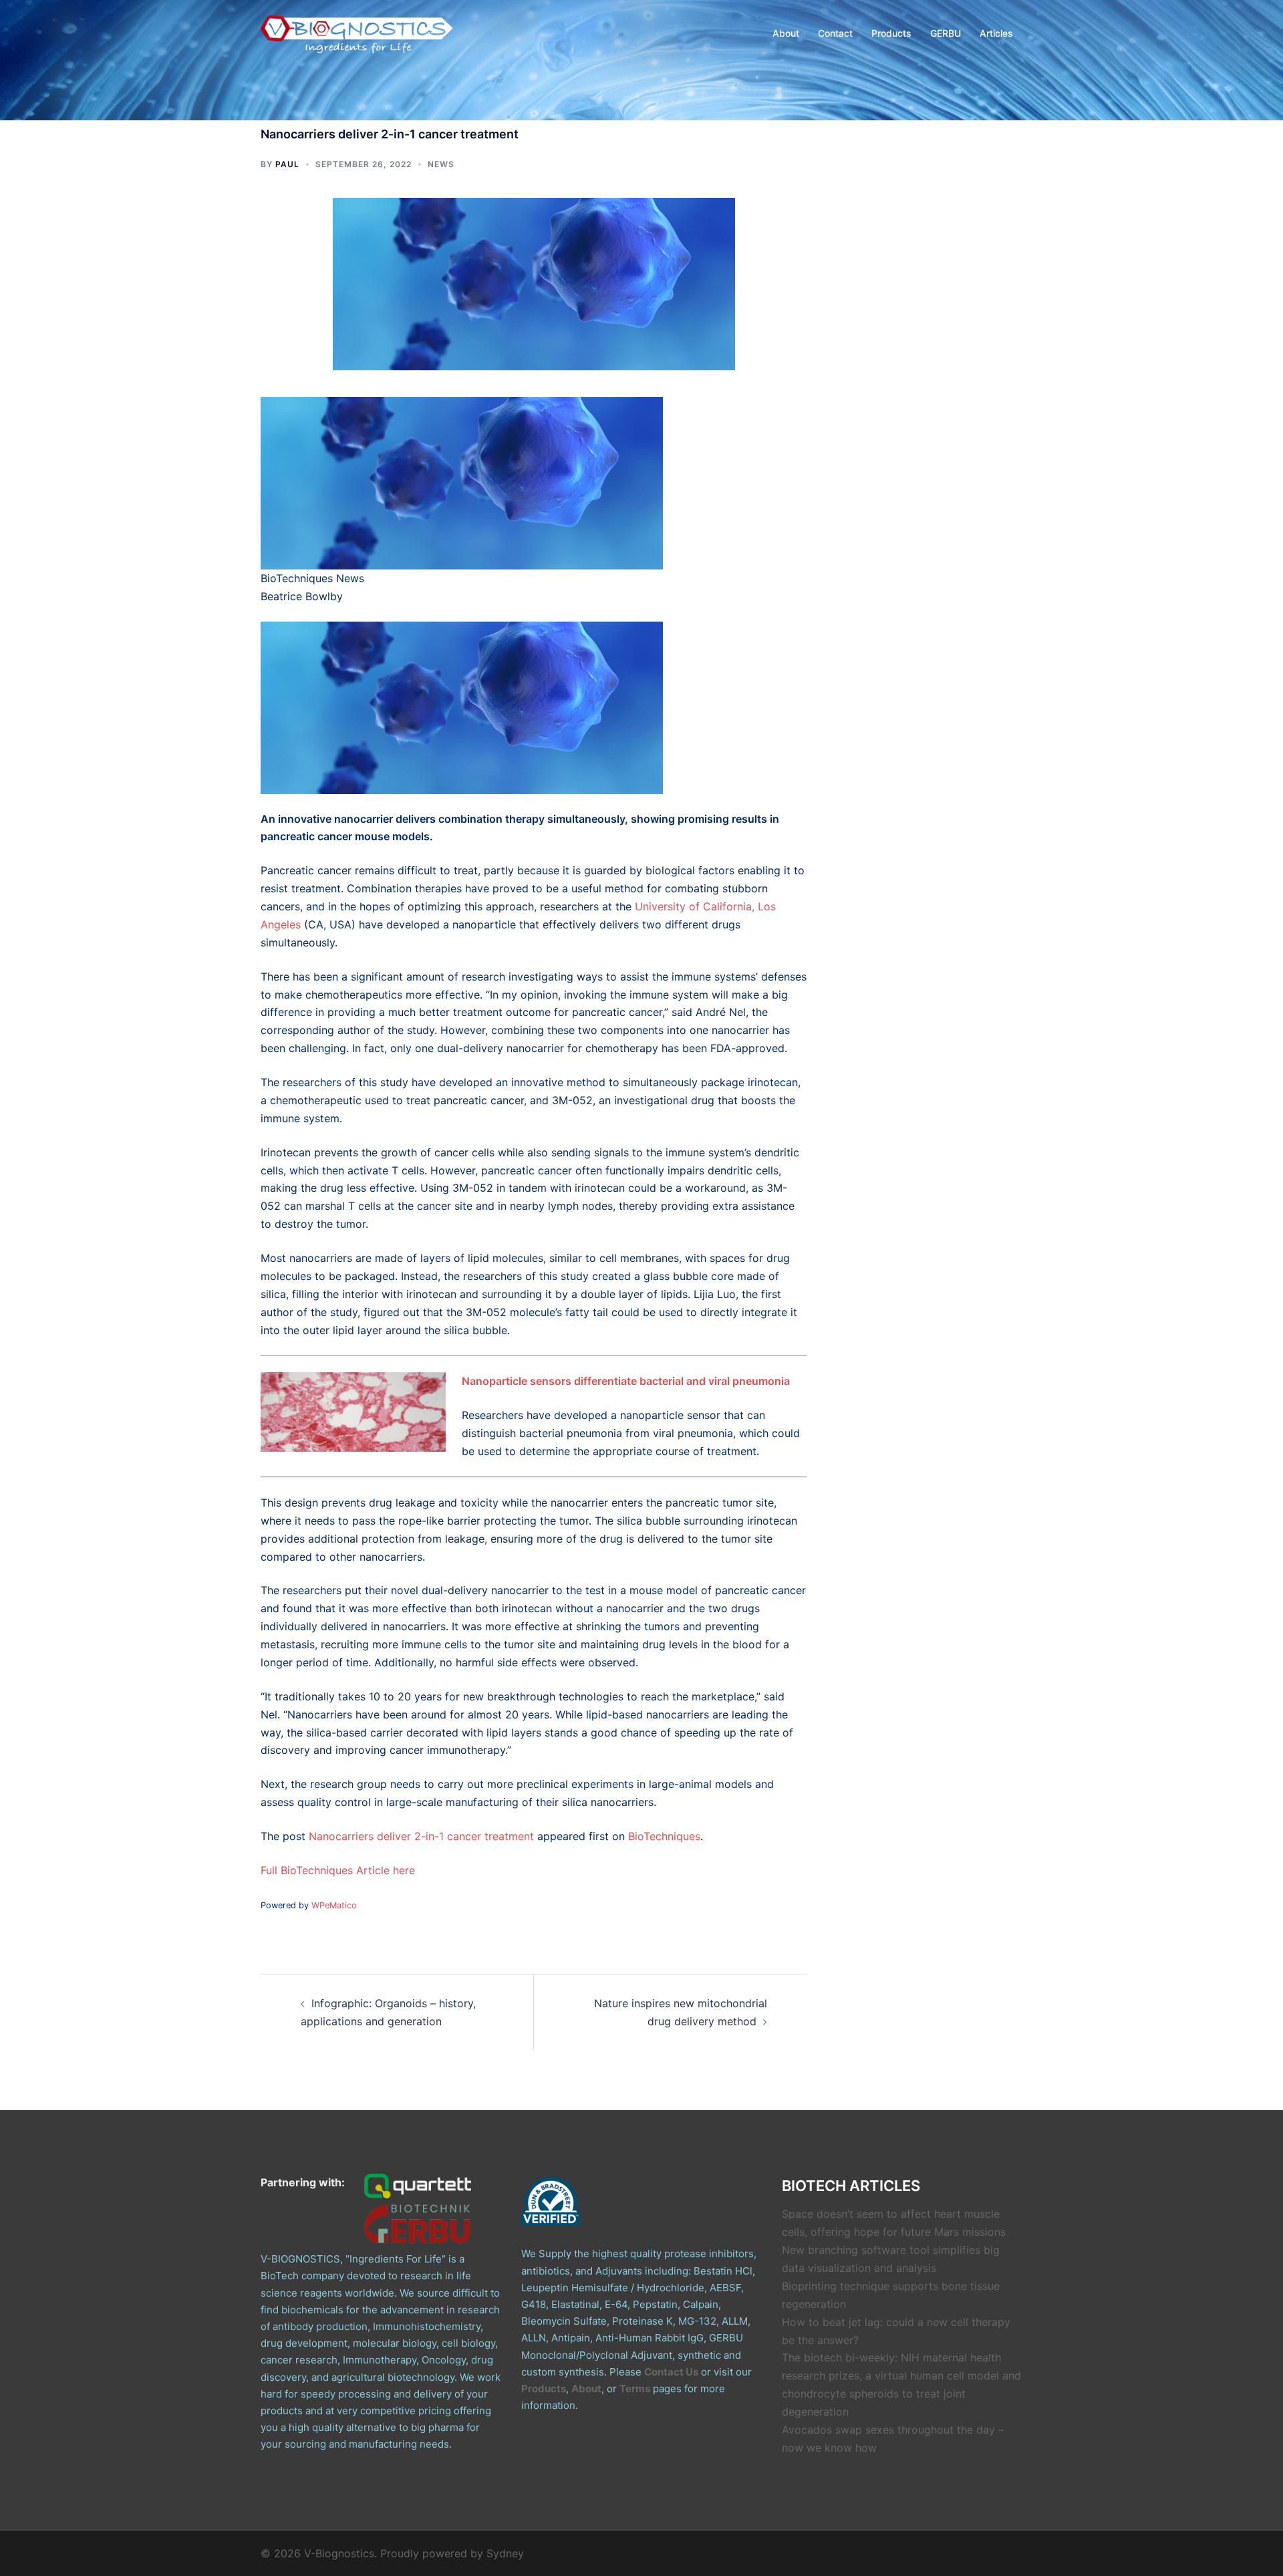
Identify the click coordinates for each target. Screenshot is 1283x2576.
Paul (287, 164)
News (441, 164)
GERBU (946, 33)
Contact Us (671, 2372)
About (786, 33)
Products (891, 33)
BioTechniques (664, 1836)
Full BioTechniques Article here (338, 1870)
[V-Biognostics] (358, 32)
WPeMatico (334, 1905)
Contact (835, 33)
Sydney (505, 2553)
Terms (635, 2389)
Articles (996, 33)
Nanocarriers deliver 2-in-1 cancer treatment (421, 1836)
